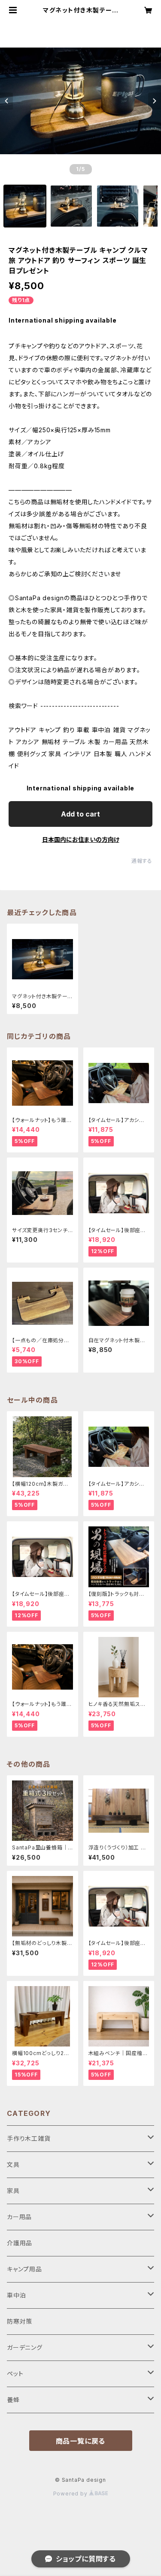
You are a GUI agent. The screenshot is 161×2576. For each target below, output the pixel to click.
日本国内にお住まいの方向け (81, 839)
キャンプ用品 (24, 2269)
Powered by (71, 2494)
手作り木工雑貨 (29, 2138)
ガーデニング (25, 2347)
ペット (15, 2374)
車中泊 (16, 2295)
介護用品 (20, 2243)
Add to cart (80, 814)
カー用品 (19, 2217)
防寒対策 (20, 2321)
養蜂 (13, 2400)
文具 (13, 2165)
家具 (13, 2191)
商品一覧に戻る (81, 2441)
